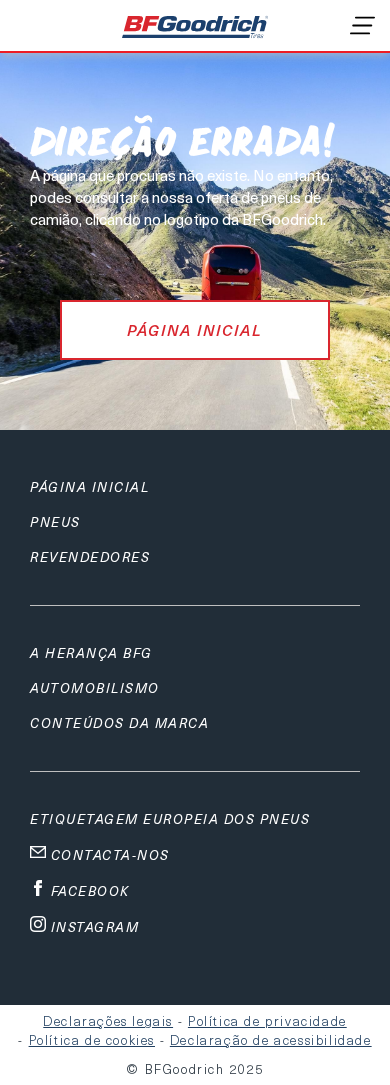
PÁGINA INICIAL (195, 330)
